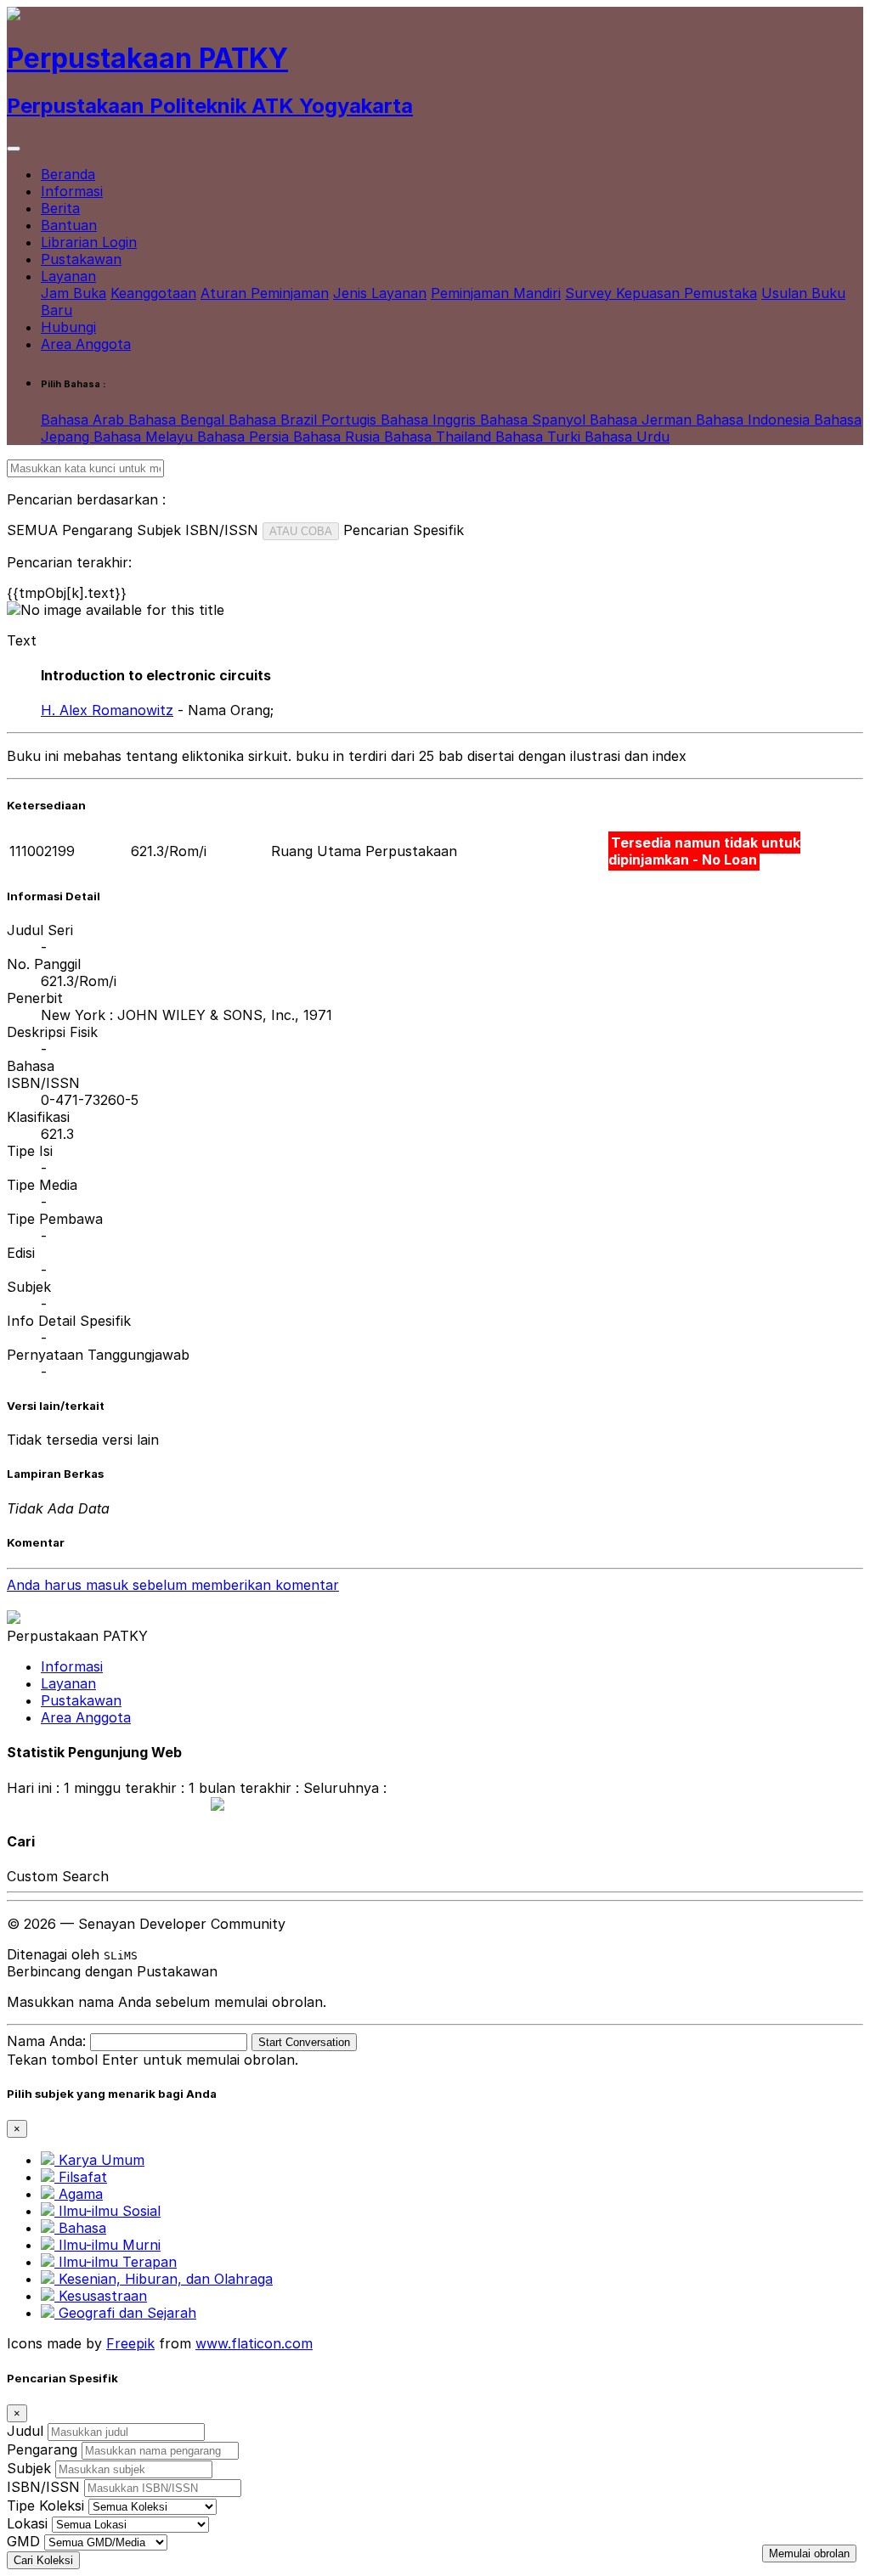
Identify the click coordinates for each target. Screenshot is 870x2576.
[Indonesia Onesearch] (209, 1806)
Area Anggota (86, 344)
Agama (79, 2194)
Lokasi (27, 2523)
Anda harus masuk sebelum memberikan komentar (173, 1585)
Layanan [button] (68, 276)
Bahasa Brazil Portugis (305, 420)
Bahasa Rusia (339, 437)
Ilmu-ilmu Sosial (107, 2211)
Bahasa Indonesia (755, 420)
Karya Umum (99, 2160)
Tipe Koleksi (45, 2506)
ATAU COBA (301, 531)
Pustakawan (81, 259)
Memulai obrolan (809, 2553)
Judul (25, 2431)
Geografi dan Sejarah (125, 2313)
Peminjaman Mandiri (496, 293)
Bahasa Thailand (440, 437)
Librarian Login (89, 242)
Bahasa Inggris (430, 420)
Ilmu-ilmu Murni (107, 2245)
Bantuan (69, 225)
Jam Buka (73, 293)
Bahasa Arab (85, 420)
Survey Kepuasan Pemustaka (661, 293)
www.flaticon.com (254, 2343)
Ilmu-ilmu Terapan (116, 2262)
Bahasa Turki (540, 437)
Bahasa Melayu (145, 437)
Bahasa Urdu (627, 437)
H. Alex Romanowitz (107, 710)
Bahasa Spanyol (535, 420)
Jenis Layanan (380, 293)
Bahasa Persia (245, 437)
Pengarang (42, 2449)
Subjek (29, 2468)
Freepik (130, 2343)
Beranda (68, 174)
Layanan (68, 1683)
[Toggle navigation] (14, 149)
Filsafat (81, 2177)
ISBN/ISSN (43, 2487)
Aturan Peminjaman (265, 293)
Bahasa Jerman (643, 420)
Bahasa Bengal (178, 420)
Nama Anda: (46, 2041)
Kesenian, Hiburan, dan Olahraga (164, 2279)
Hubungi (68, 327)
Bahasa (80, 2228)
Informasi (72, 191)
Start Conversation (304, 2042)
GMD (23, 2541)
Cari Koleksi (43, 2560)
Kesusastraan (101, 2296)
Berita (60, 208)
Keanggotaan (153, 293)
